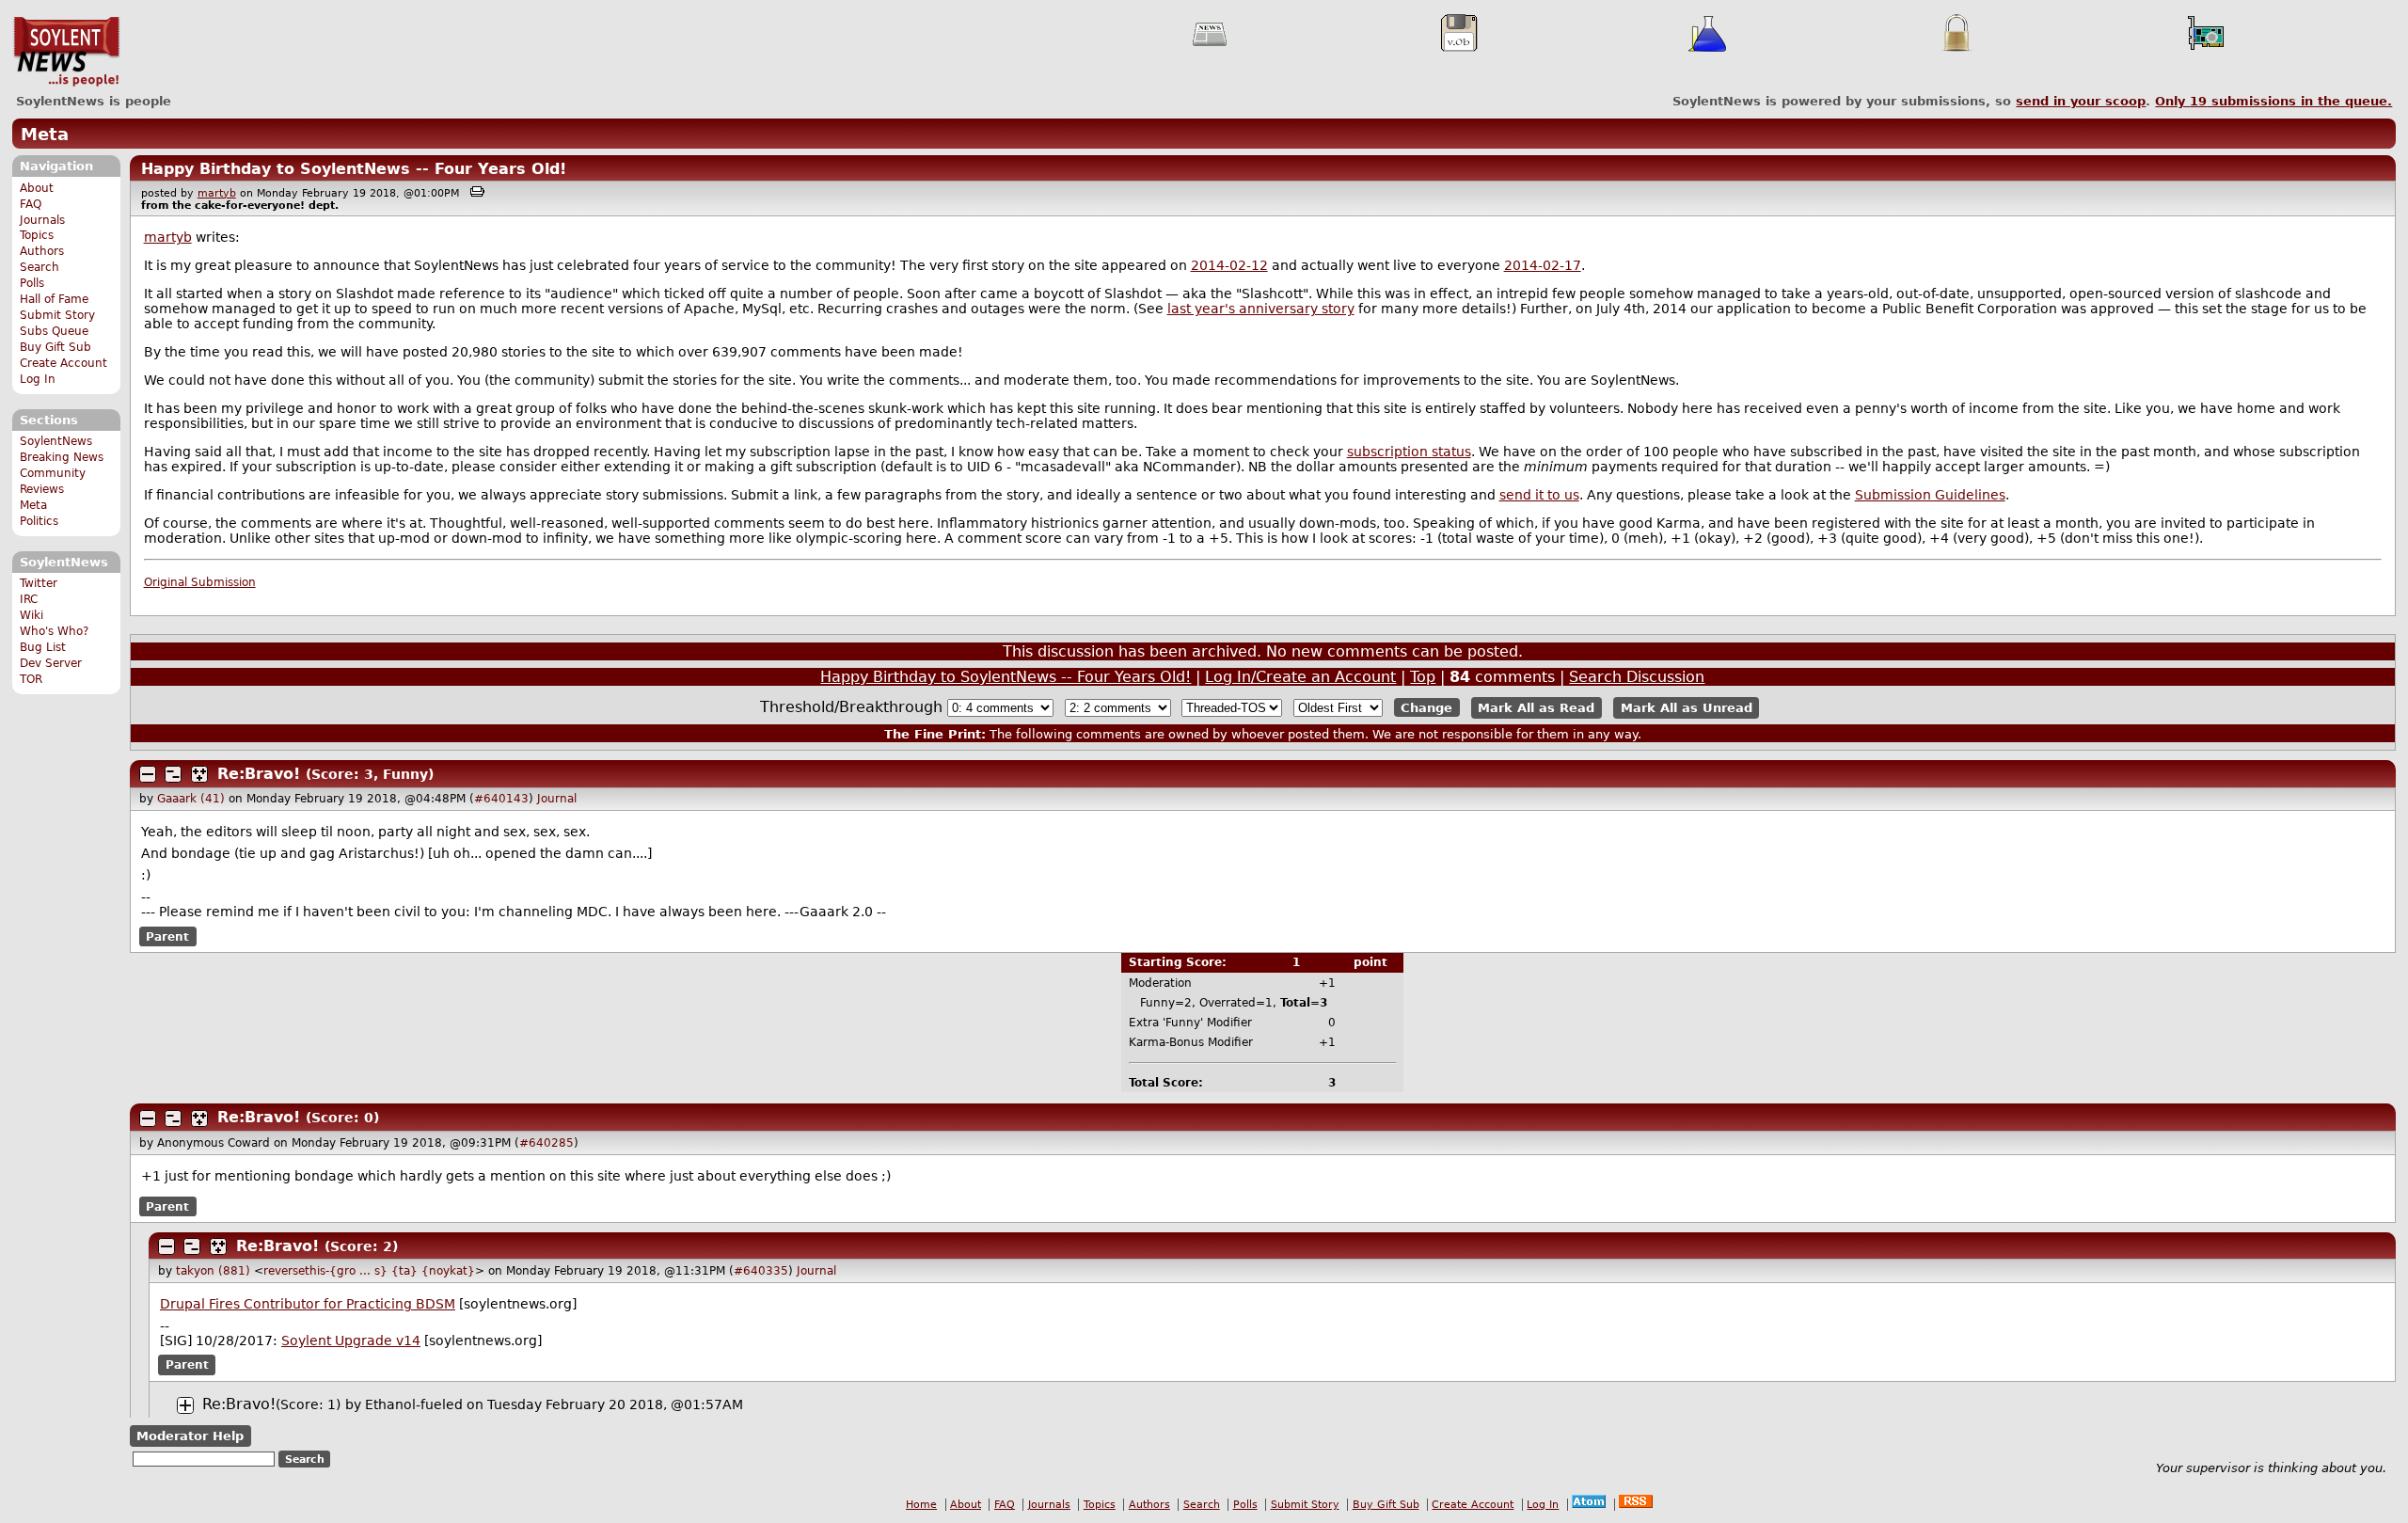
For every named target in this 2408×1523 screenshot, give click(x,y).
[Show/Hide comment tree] (173, 774)
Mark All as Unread (1687, 708)
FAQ (31, 204)
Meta (45, 134)
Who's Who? (54, 631)
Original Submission (200, 582)
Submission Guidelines (1930, 495)
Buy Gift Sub (55, 347)
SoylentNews (66, 52)
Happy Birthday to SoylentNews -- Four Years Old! (354, 169)
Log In (38, 379)
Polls (32, 283)
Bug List (43, 647)
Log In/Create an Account (1300, 677)
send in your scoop (2081, 101)
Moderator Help (190, 1436)
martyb (217, 193)
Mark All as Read (1536, 708)
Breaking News (62, 457)
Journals (42, 220)
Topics (37, 235)
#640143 (501, 799)
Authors (42, 251)
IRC (29, 599)
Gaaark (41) (191, 799)
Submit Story (57, 315)
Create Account (63, 363)
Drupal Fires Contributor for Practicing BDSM (308, 1304)
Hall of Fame (54, 299)
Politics (39, 521)
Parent (167, 936)
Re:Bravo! (259, 774)
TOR (31, 679)
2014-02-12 (1229, 265)
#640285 (547, 1143)
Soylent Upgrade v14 (351, 1341)
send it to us (1539, 495)
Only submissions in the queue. (2273, 101)
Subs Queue (54, 331)
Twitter (39, 583)
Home (921, 1505)
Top (1423, 677)
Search (40, 267)
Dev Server (51, 663)
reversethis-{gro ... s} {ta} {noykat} (369, 1271)
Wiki (32, 615)
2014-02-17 (1543, 265)
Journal (557, 799)
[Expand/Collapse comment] (148, 774)
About (37, 188)
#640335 (761, 1271)
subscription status (1409, 452)
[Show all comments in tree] (199, 774)
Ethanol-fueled (414, 1404)
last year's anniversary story (1261, 309)
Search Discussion (1637, 677)
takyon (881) (213, 1271)
